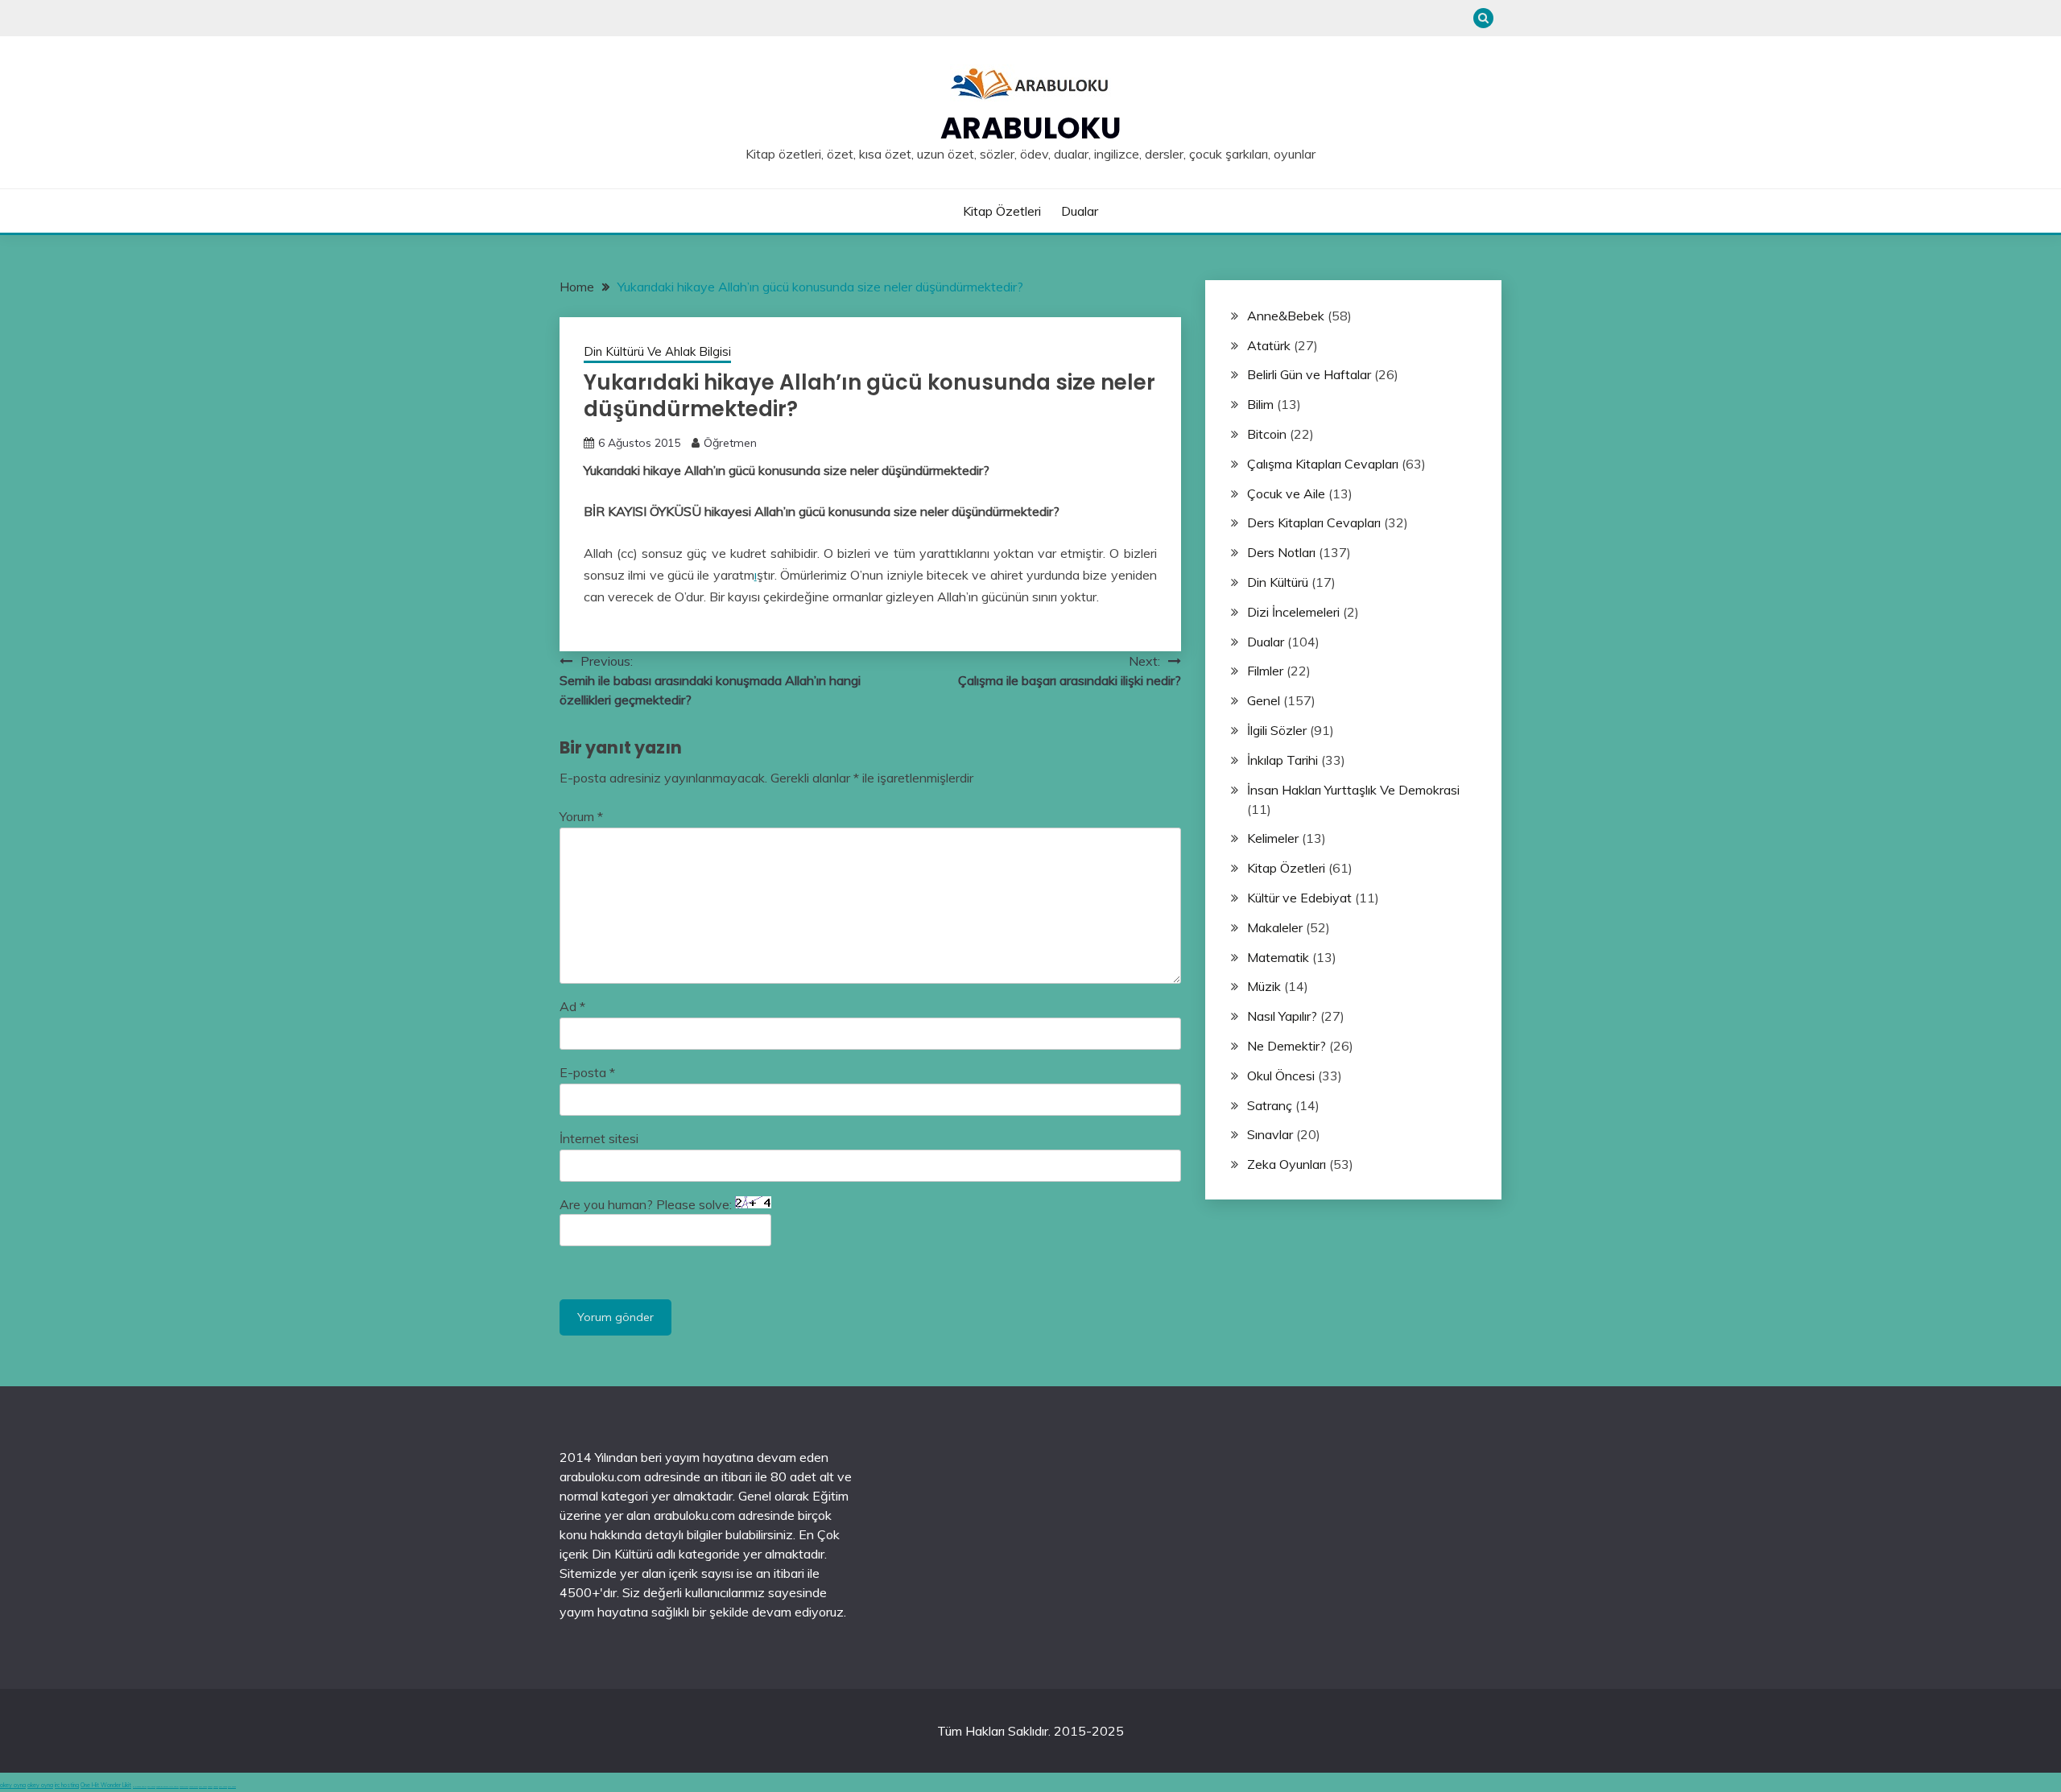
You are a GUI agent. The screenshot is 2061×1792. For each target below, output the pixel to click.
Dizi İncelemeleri (1293, 612)
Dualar (1080, 211)
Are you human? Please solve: (647, 1204)
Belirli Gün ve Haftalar (1309, 374)
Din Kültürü (1278, 582)
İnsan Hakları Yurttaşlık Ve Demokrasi (1353, 790)
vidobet (210, 1787)
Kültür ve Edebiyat (1299, 898)
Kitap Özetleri (1002, 211)
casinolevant (184, 1787)
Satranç (1270, 1105)
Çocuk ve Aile (1286, 493)
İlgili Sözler (1277, 730)
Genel (1264, 700)
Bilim (1260, 404)
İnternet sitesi (599, 1138)
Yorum (581, 816)
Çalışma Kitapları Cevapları (1323, 464)
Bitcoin (1267, 434)
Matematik (1278, 957)
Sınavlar (1270, 1134)
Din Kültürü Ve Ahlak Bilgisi (657, 351)
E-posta (587, 1072)
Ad (572, 1006)
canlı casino (151, 1787)
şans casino (203, 1787)
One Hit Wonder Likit (106, 1785)
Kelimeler (1273, 838)
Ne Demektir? (1287, 1046)
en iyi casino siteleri (140, 1787)
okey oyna (13, 1785)
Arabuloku (1031, 128)
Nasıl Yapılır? (1282, 1016)
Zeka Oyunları (1287, 1164)
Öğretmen (730, 443)
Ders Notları (1281, 552)
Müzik (1264, 986)
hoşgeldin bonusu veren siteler (167, 1787)
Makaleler (1275, 927)
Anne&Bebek (1286, 316)
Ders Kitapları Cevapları (1314, 522)
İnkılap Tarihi (1282, 760)
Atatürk (1269, 345)
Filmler (1265, 671)
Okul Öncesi (1281, 1076)
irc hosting (67, 1785)
